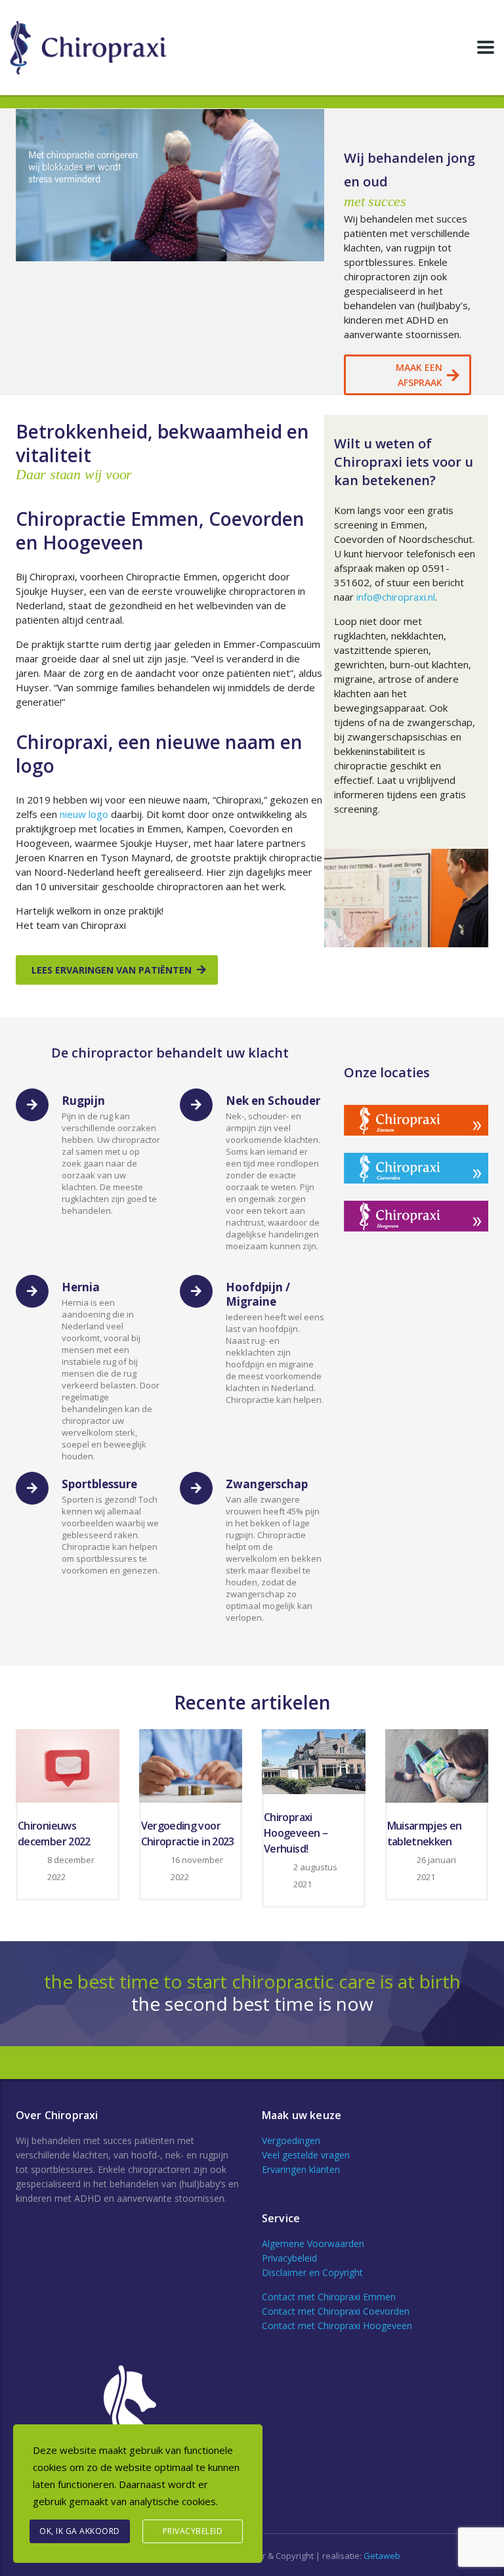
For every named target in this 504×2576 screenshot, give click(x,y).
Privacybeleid (289, 2258)
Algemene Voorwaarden (313, 2243)
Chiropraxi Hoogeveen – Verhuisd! (296, 1833)
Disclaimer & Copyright (269, 2556)
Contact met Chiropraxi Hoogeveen (337, 2326)
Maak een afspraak (419, 375)
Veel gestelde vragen (306, 2155)
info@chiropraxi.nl (396, 597)
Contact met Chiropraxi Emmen (329, 2297)
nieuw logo (84, 814)
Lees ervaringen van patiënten (112, 970)
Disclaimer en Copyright (312, 2272)
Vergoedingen (291, 2140)
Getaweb (382, 2556)
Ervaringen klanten (301, 2169)
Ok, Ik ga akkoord (80, 2531)
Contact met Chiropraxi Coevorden (336, 2311)
